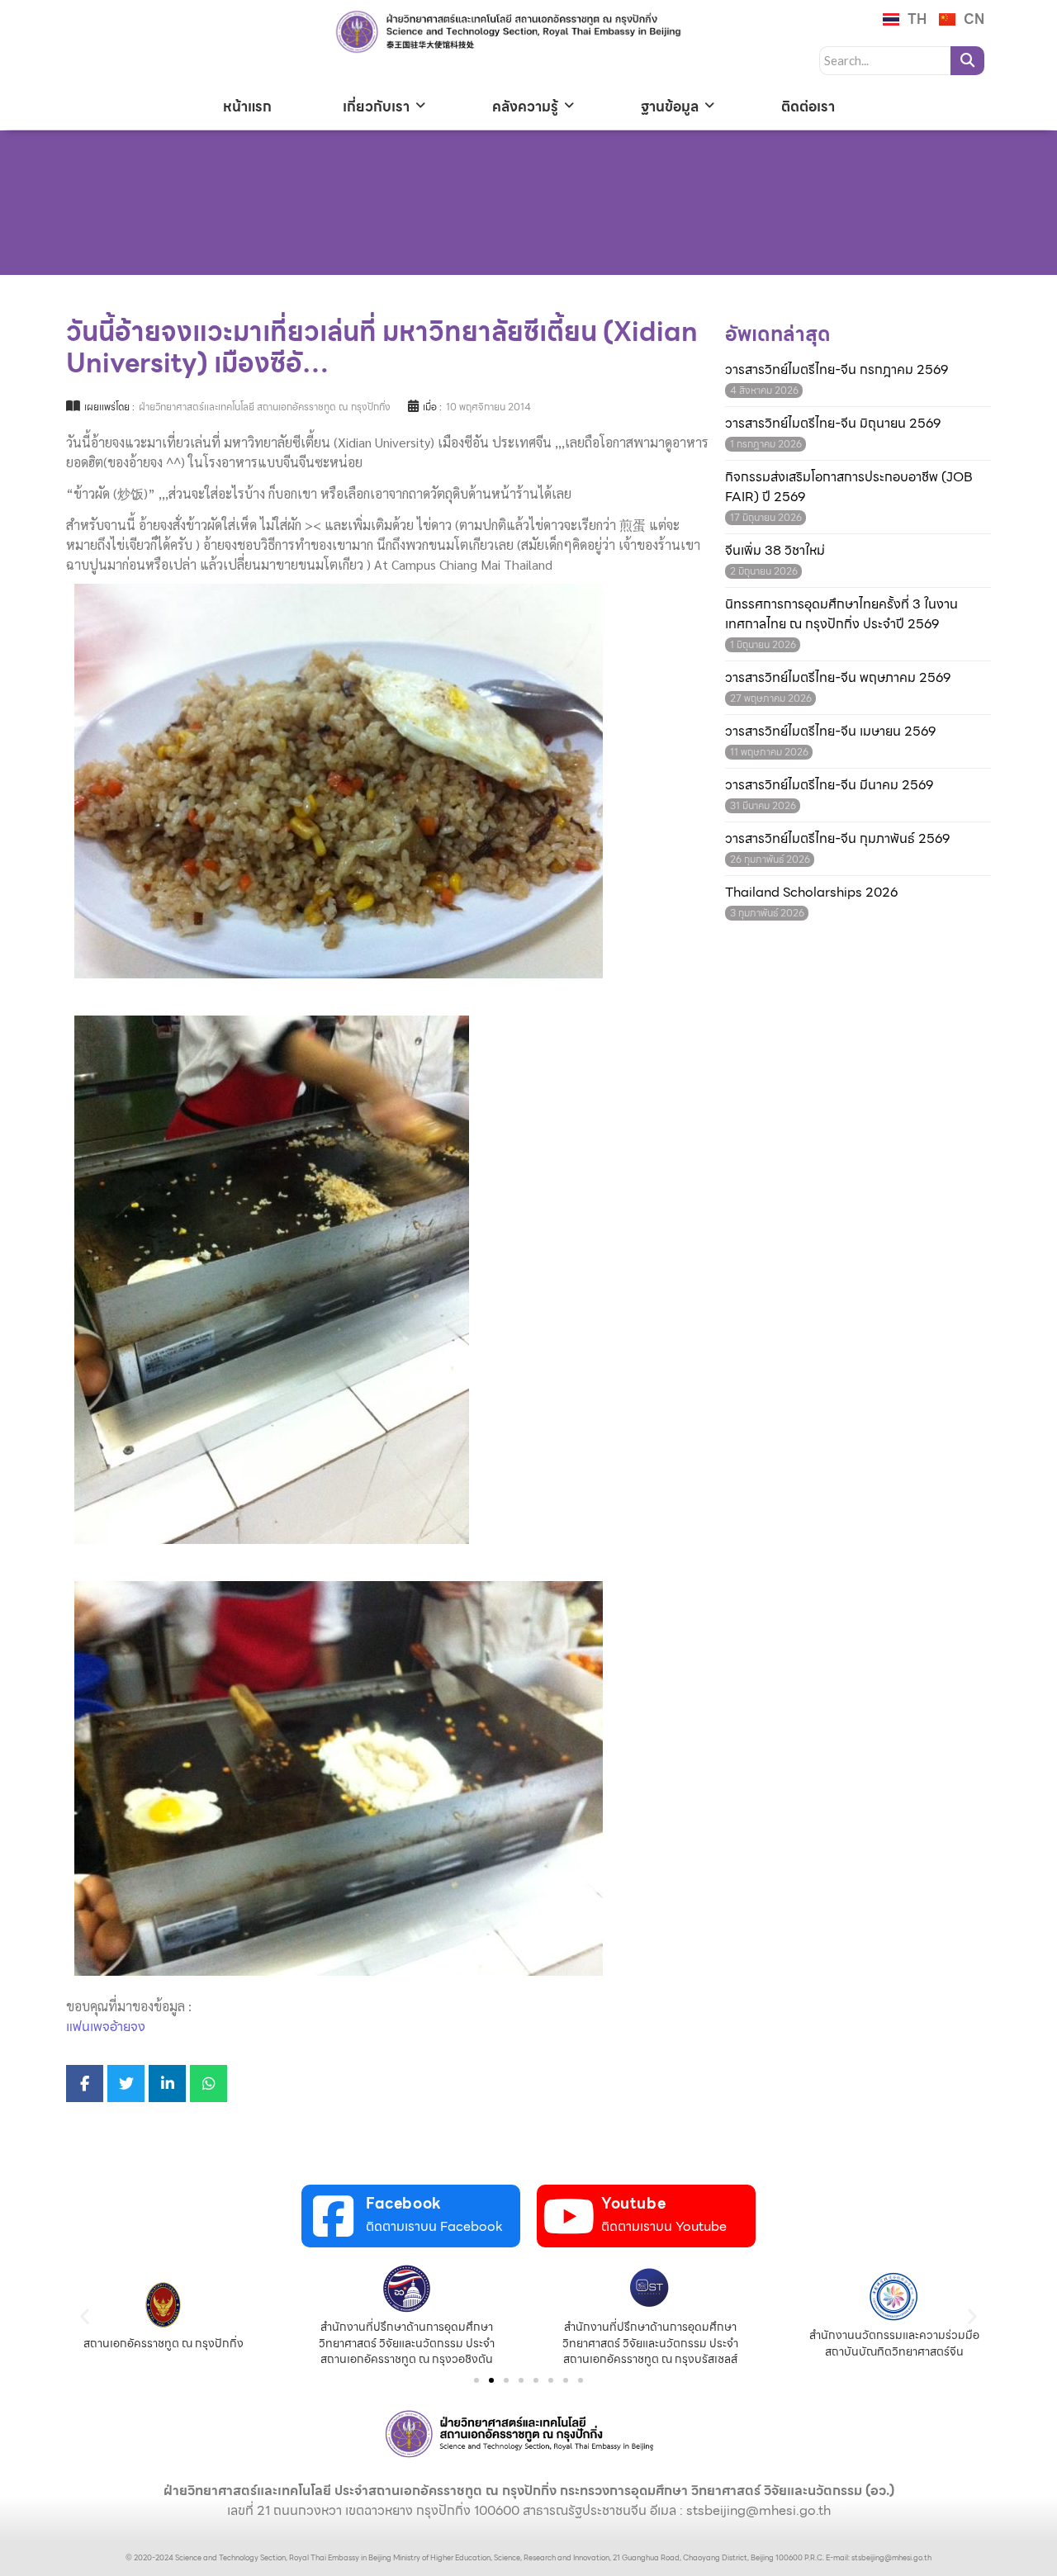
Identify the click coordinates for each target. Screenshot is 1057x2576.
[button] (85, 2316)
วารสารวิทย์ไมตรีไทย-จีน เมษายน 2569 (830, 732)
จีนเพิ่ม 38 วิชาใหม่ (775, 551)
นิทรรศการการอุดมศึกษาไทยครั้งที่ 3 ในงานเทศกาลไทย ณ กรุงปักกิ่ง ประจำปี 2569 (841, 614)
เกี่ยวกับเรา (376, 107)
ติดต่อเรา (808, 107)
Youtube (633, 2203)
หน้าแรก (247, 107)
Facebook (404, 2203)
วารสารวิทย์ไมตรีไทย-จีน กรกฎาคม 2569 (837, 370)
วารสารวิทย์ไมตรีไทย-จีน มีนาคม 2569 (829, 785)
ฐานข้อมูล (670, 107)
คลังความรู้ (525, 107)
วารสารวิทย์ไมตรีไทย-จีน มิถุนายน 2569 (833, 424)
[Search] (967, 61)
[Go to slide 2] (491, 2380)
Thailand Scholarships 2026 (811, 893)
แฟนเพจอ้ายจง (106, 2027)
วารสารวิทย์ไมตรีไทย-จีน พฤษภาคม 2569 (838, 678)
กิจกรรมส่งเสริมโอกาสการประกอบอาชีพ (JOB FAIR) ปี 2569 (849, 487)
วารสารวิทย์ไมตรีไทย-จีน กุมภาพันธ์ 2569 (837, 839)
